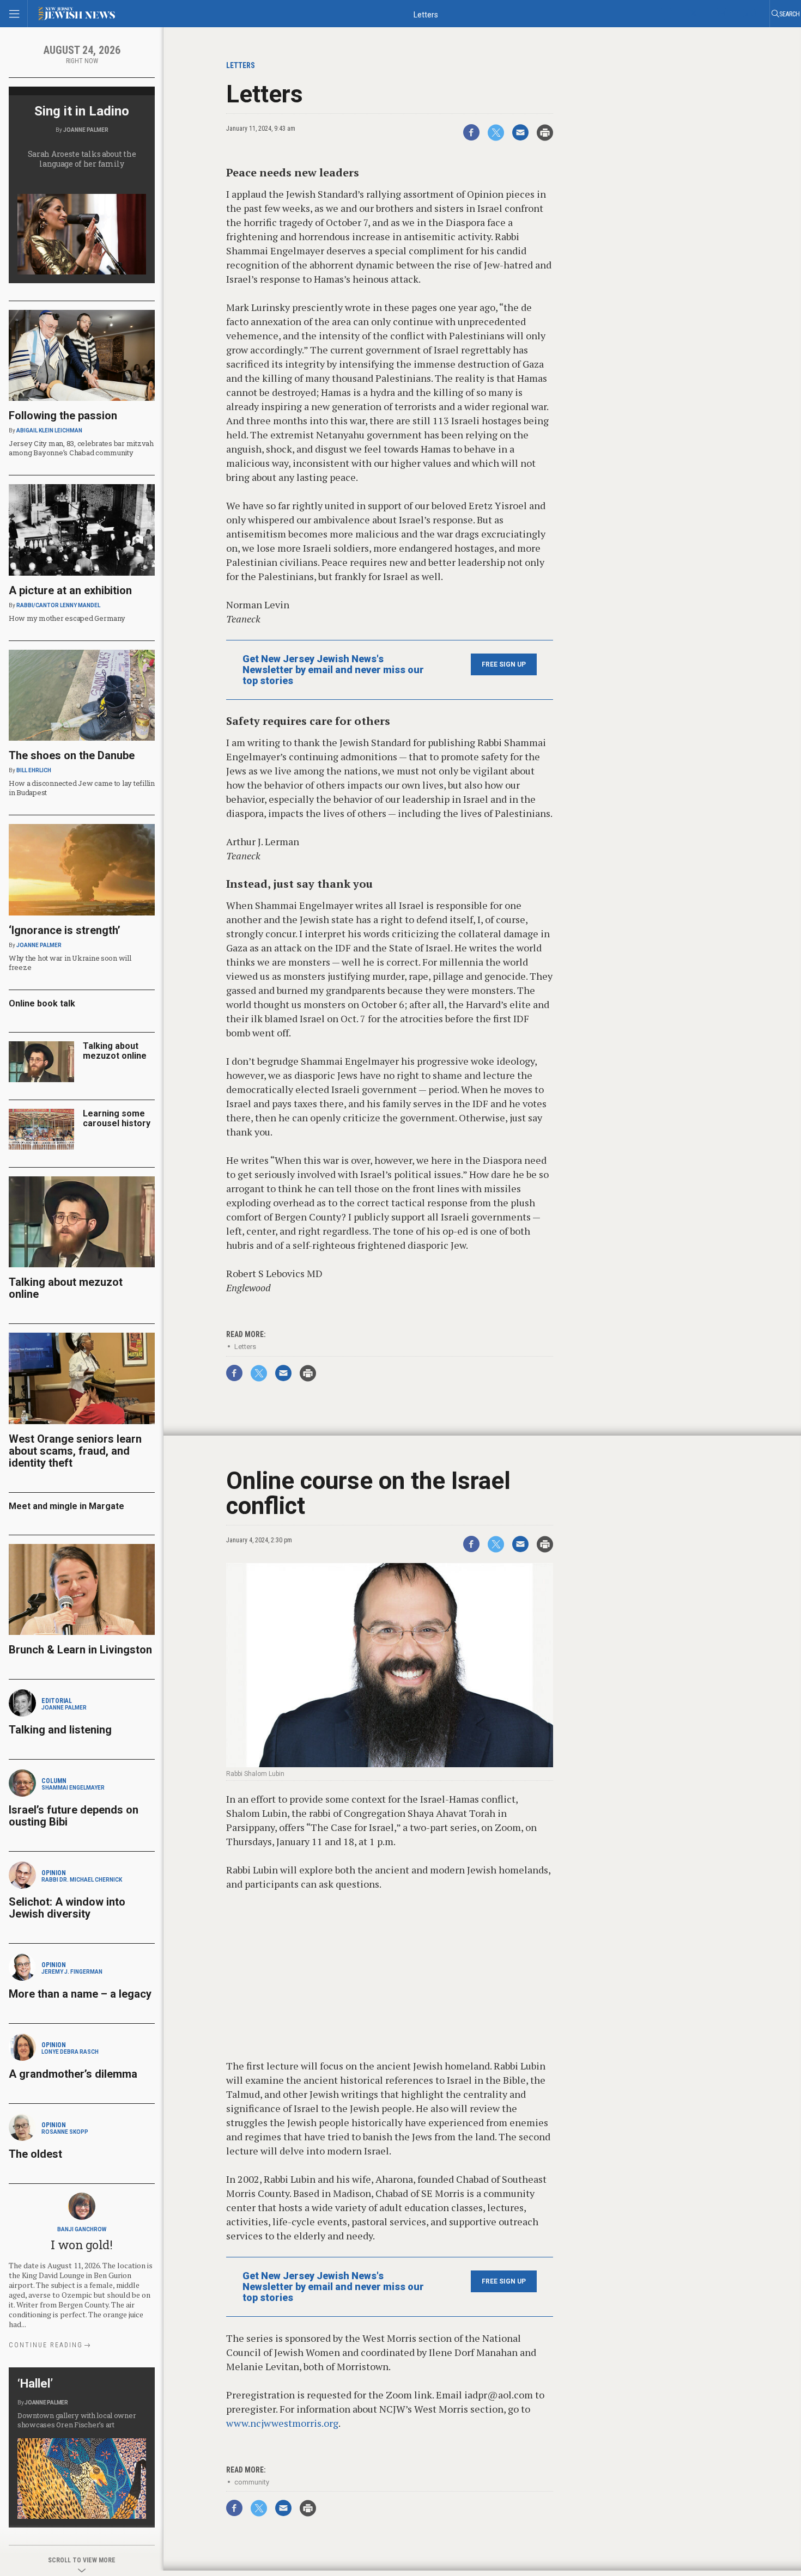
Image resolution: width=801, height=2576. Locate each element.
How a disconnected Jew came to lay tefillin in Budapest (82, 788)
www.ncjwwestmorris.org (282, 2423)
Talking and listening (60, 1730)
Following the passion (63, 416)
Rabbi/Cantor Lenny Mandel (58, 605)
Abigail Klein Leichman (49, 431)
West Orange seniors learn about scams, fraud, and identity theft (75, 1451)
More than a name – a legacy (80, 1994)
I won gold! (81, 2245)
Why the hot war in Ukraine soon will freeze (70, 963)
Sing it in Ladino (82, 111)
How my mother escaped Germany (67, 618)
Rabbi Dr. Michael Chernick (82, 1880)
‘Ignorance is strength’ (65, 930)
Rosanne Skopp (65, 2132)
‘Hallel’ (35, 2383)
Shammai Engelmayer (73, 1788)
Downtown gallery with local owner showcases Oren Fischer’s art (77, 2420)
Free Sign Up (504, 664)
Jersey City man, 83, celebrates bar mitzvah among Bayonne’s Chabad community (81, 448)
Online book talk (42, 1003)
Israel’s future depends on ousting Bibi (74, 1816)
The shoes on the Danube (72, 755)
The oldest (37, 2154)
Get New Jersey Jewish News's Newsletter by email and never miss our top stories (333, 670)
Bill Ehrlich (34, 770)
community (252, 2482)
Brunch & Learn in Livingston (80, 1650)
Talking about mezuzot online (115, 1051)
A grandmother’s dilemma (73, 2074)
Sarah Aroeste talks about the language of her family (82, 159)
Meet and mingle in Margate (66, 1506)
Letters (245, 1347)
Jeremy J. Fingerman (72, 1972)
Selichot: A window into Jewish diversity (67, 1908)
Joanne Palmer (86, 130)
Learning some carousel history (117, 1118)
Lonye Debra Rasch (70, 2052)
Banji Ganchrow (82, 2229)
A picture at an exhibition (70, 590)
